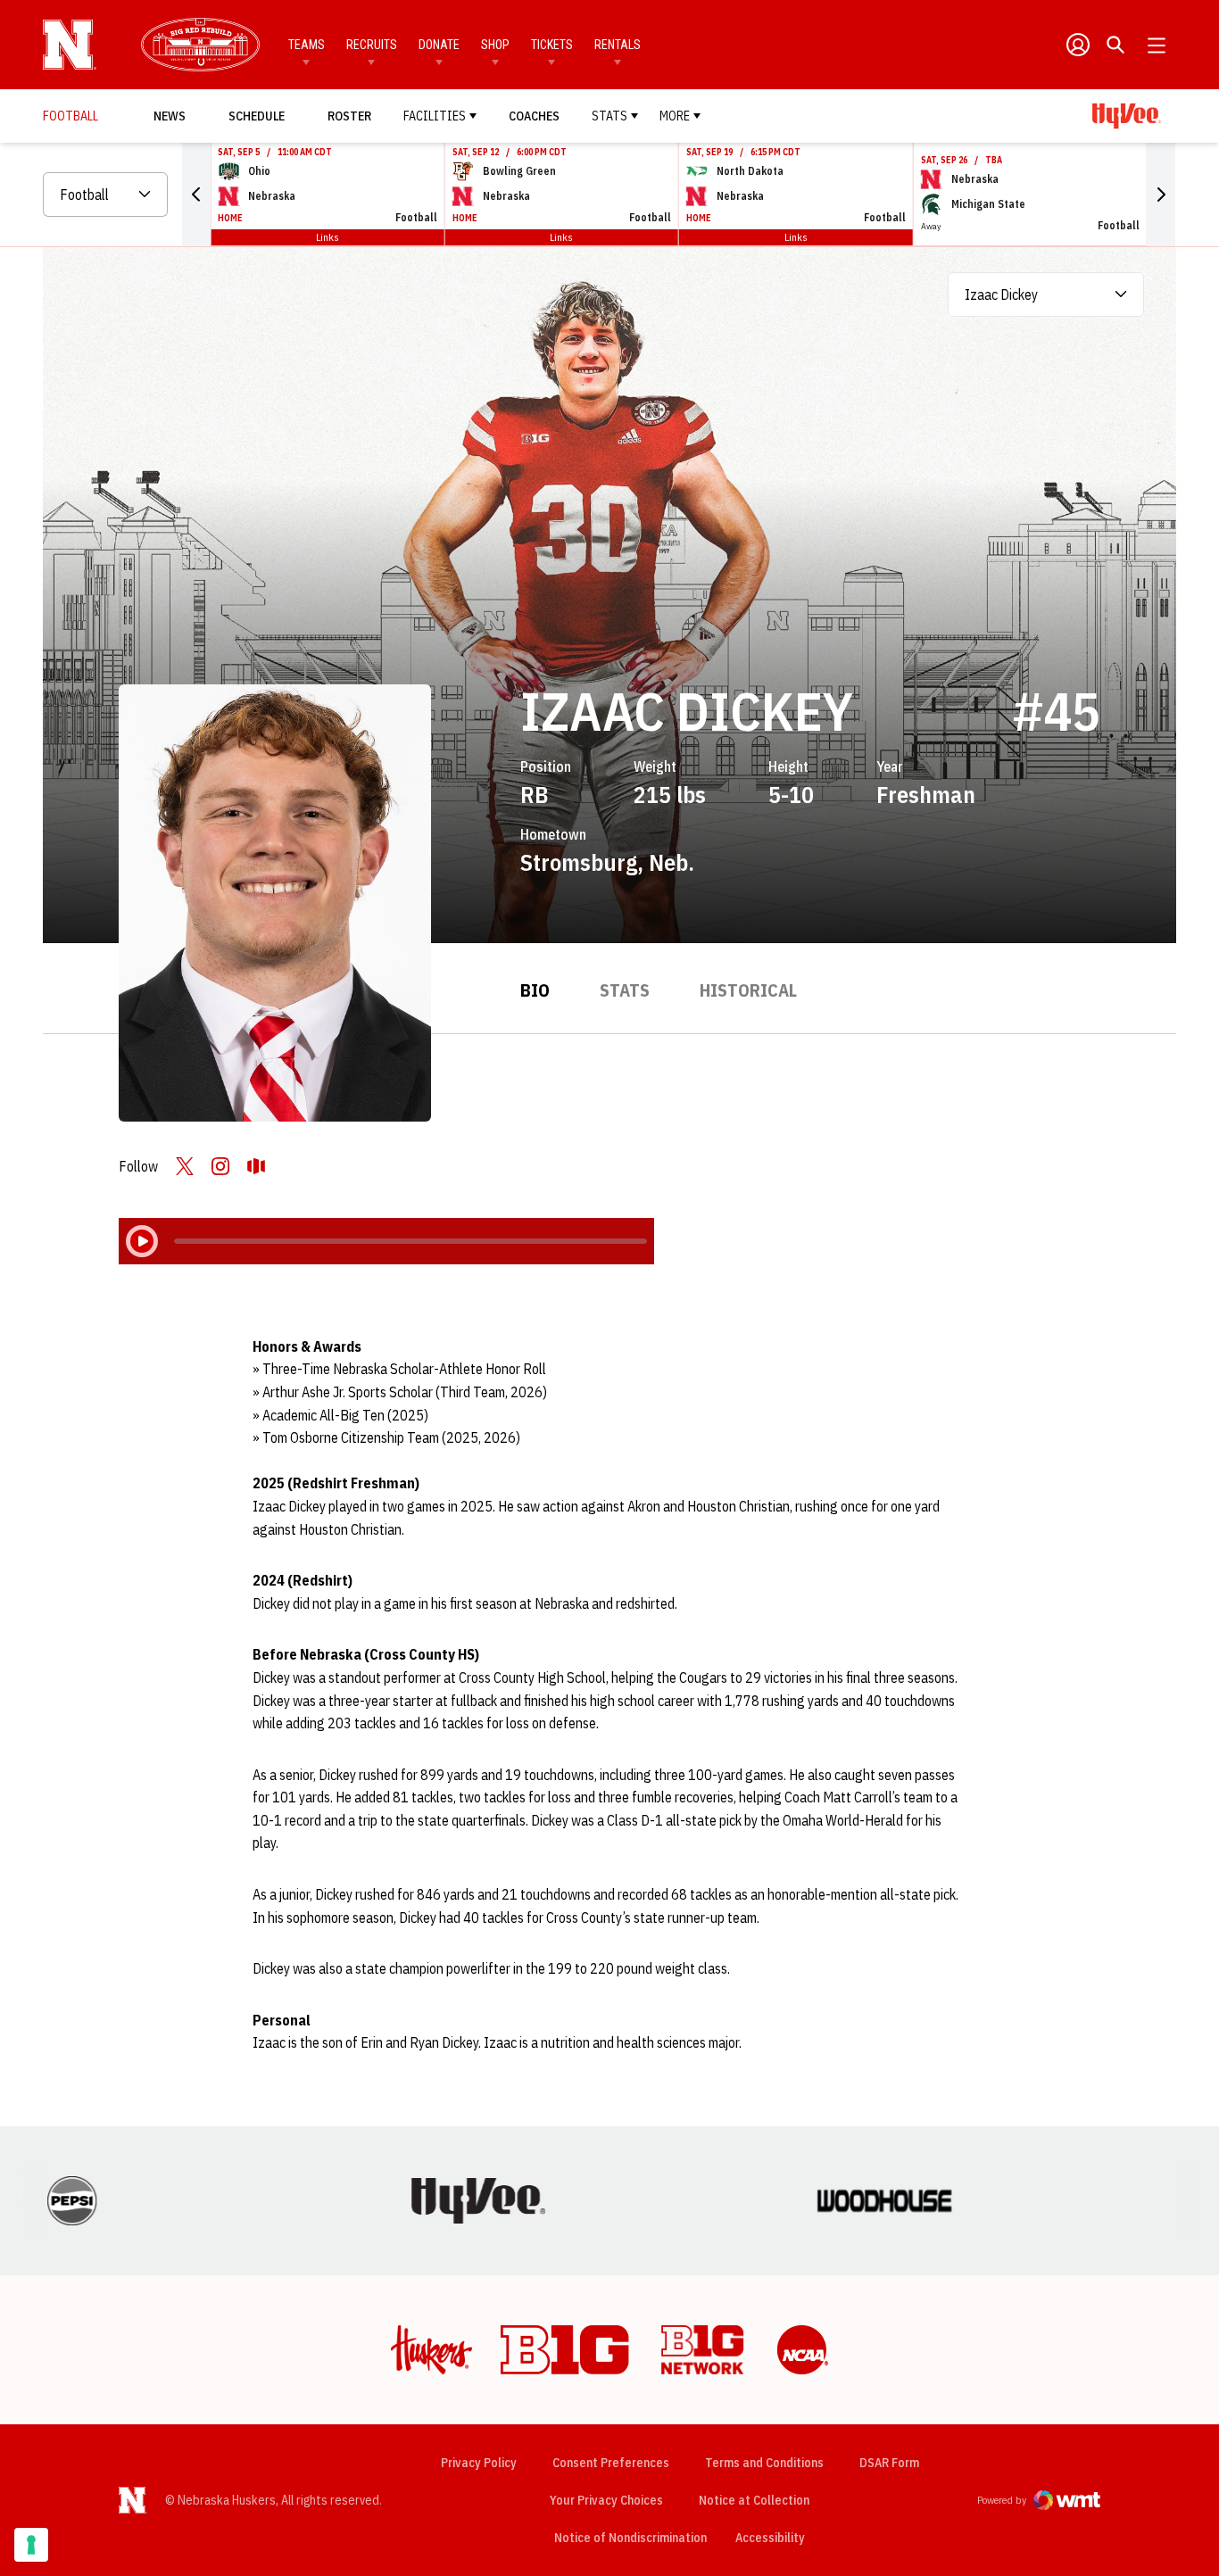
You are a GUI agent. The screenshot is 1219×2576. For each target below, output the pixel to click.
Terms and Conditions (764, 2463)
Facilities (435, 116)
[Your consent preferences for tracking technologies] (31, 2545)
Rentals (618, 45)
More (675, 116)
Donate (439, 45)
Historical (748, 990)
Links (328, 237)
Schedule (257, 116)
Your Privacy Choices (606, 2500)
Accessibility (770, 2537)
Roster (349, 116)
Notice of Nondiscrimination (630, 2538)
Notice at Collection (754, 2500)
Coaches (534, 116)
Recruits (372, 45)
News (170, 116)
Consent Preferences (611, 2463)
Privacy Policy (479, 2463)
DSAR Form (889, 2463)
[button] (196, 195)
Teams (307, 45)
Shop (495, 45)
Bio (535, 990)
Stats (609, 116)
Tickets (552, 45)
